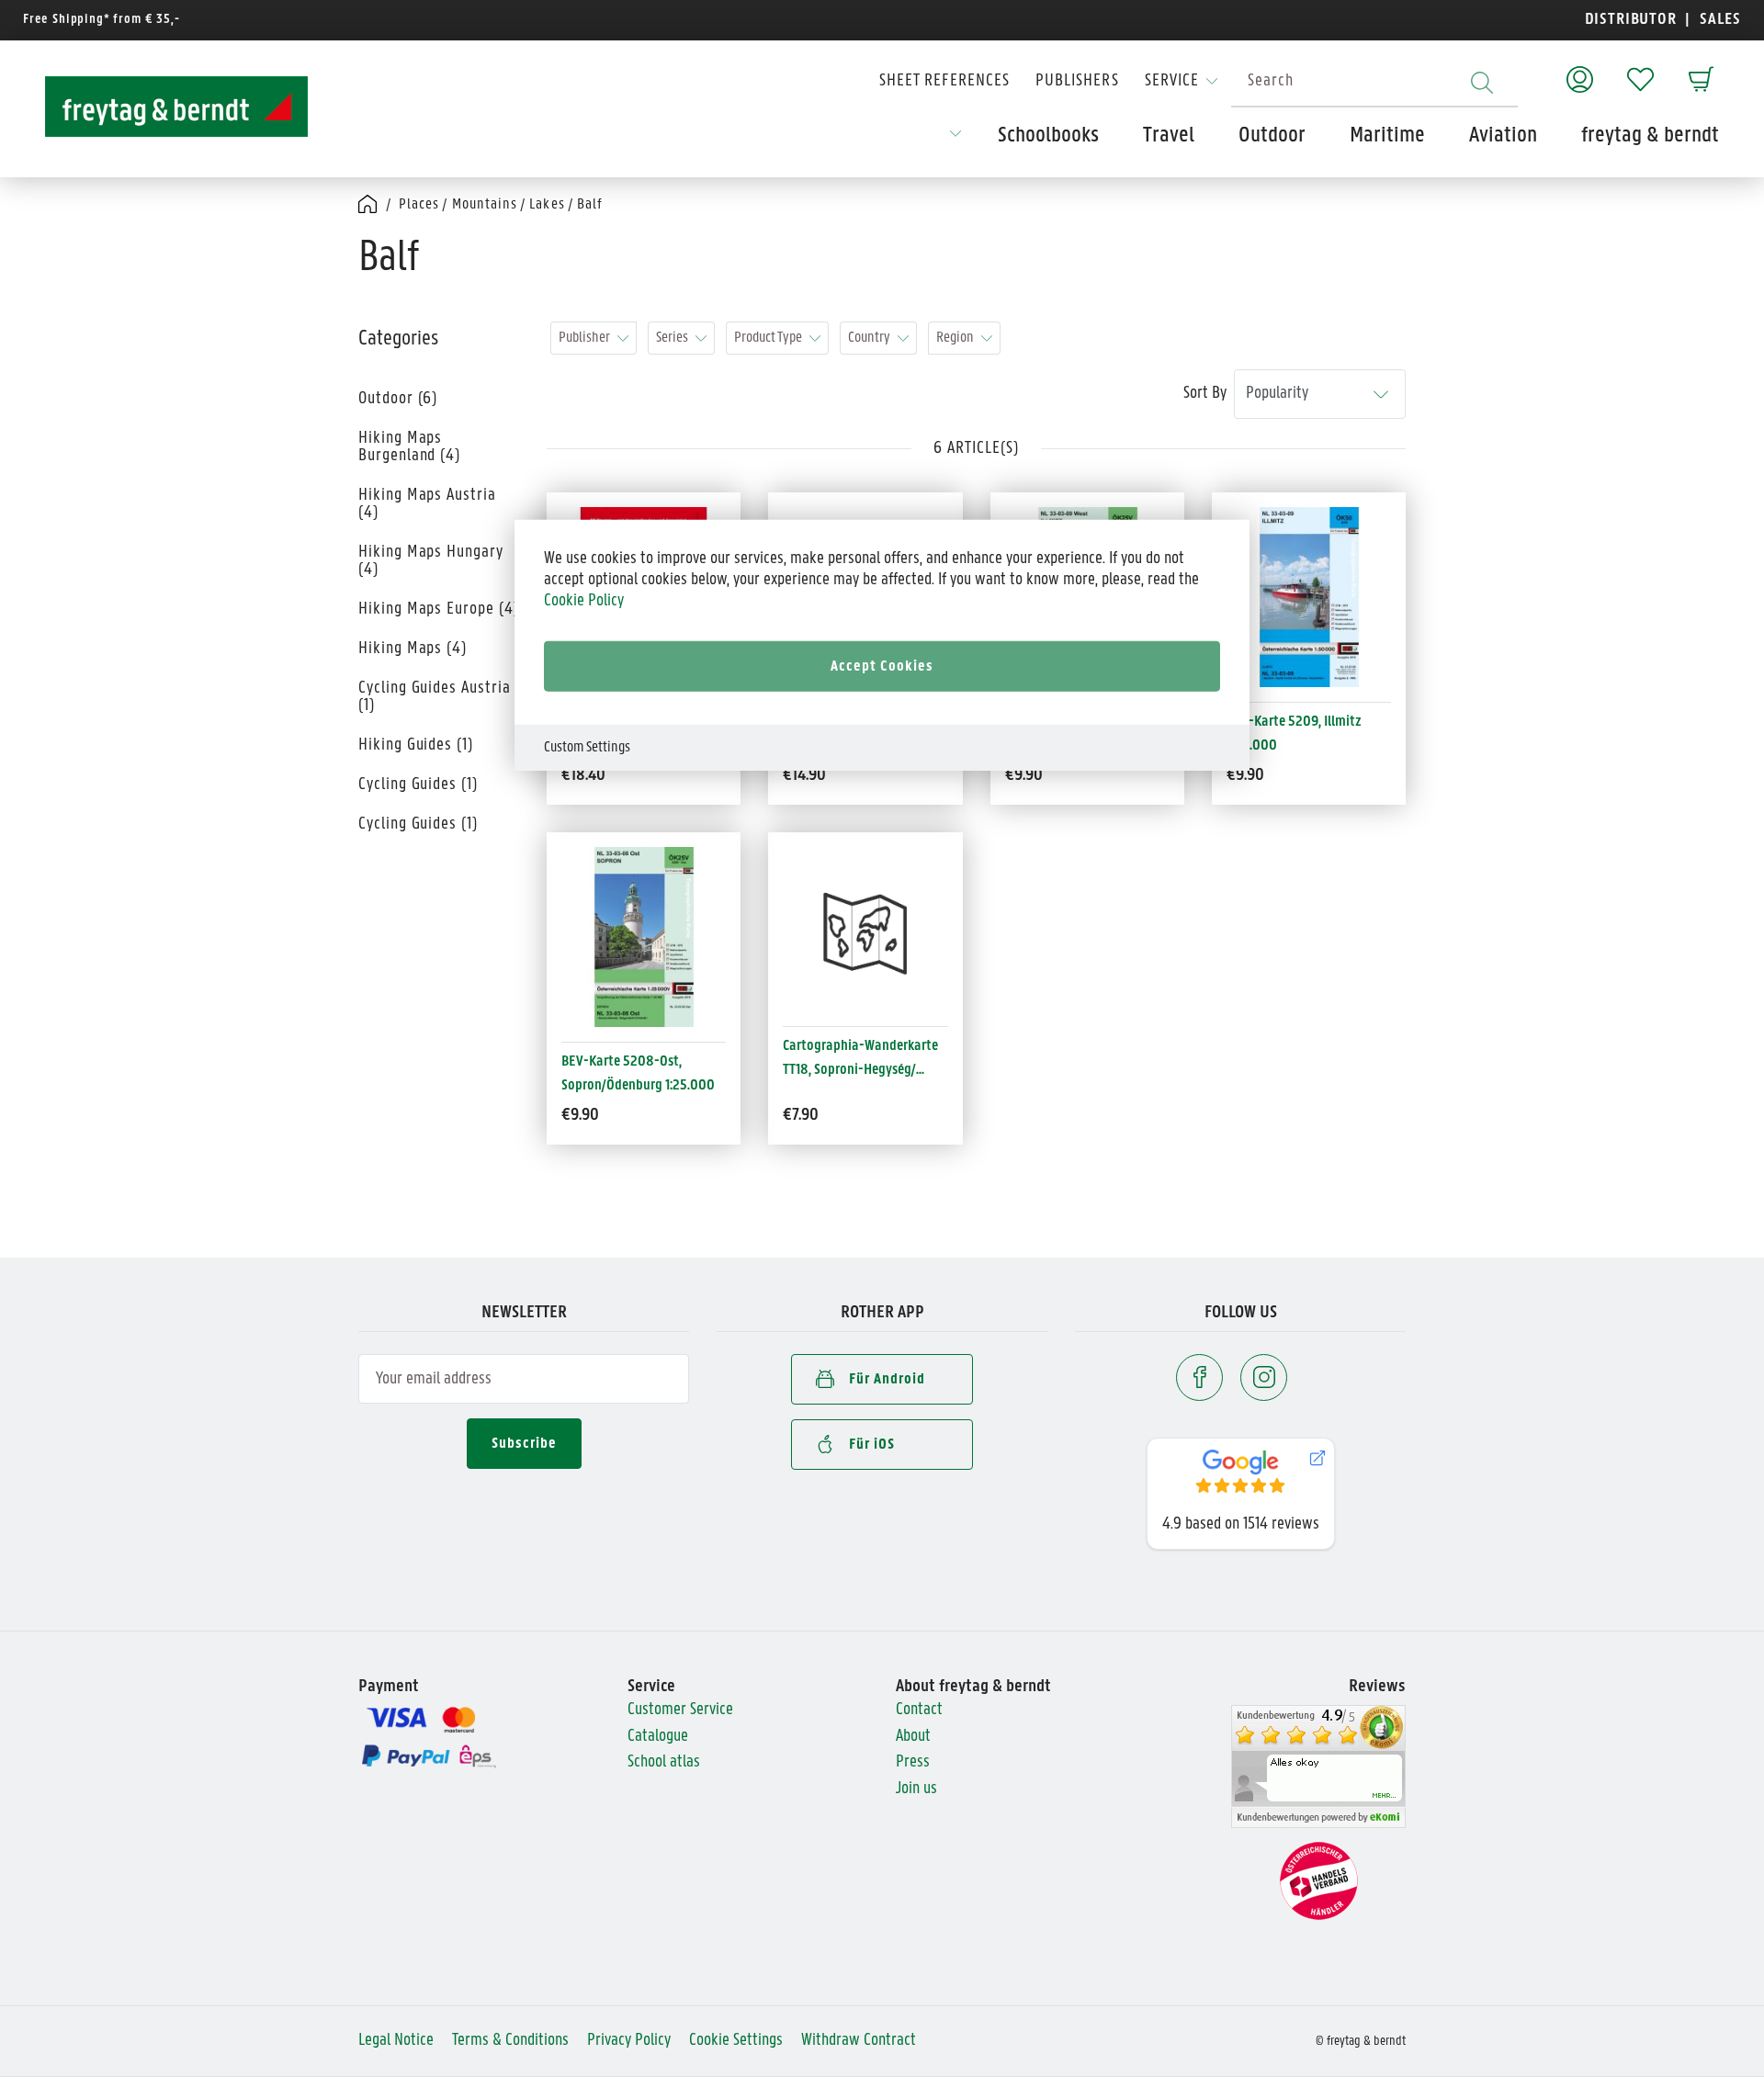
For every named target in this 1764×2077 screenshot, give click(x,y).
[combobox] (1374, 82)
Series (672, 338)
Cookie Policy (584, 600)
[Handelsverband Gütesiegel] (1319, 1881)
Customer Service (680, 1710)
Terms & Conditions (510, 2041)
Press (913, 1762)
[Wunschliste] (1640, 70)
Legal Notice (396, 2041)
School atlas (664, 1762)
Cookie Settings (736, 2041)
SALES (1718, 20)
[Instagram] (1264, 1377)
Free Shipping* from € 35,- (102, 20)
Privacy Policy (629, 2041)
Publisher (584, 338)
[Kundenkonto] (1580, 70)
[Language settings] (955, 140)
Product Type (768, 338)
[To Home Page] (160, 107)
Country (869, 338)
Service (1172, 81)
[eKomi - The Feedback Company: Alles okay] (1318, 1767)
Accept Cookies (882, 666)
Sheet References (944, 81)
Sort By (1205, 394)
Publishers (1077, 81)
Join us (916, 1789)
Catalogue (658, 1737)
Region (955, 338)
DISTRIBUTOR (1635, 20)
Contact (919, 1710)
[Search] (1482, 82)
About (913, 1737)
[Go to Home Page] (369, 205)
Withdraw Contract (859, 2041)
